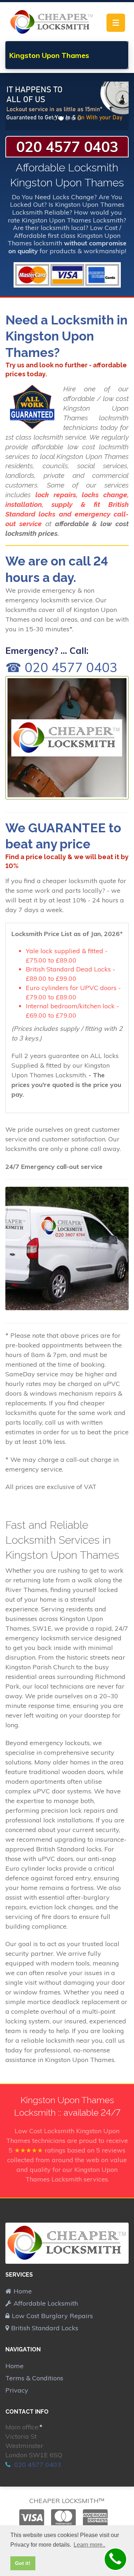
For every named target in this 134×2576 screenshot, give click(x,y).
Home (23, 2291)
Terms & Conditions (34, 2378)
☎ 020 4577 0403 (61, 667)
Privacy (17, 2390)
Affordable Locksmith (46, 2303)
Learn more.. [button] (90, 2545)
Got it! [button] (23, 2563)
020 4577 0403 (67, 147)
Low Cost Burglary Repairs (52, 2316)
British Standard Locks (45, 2328)
